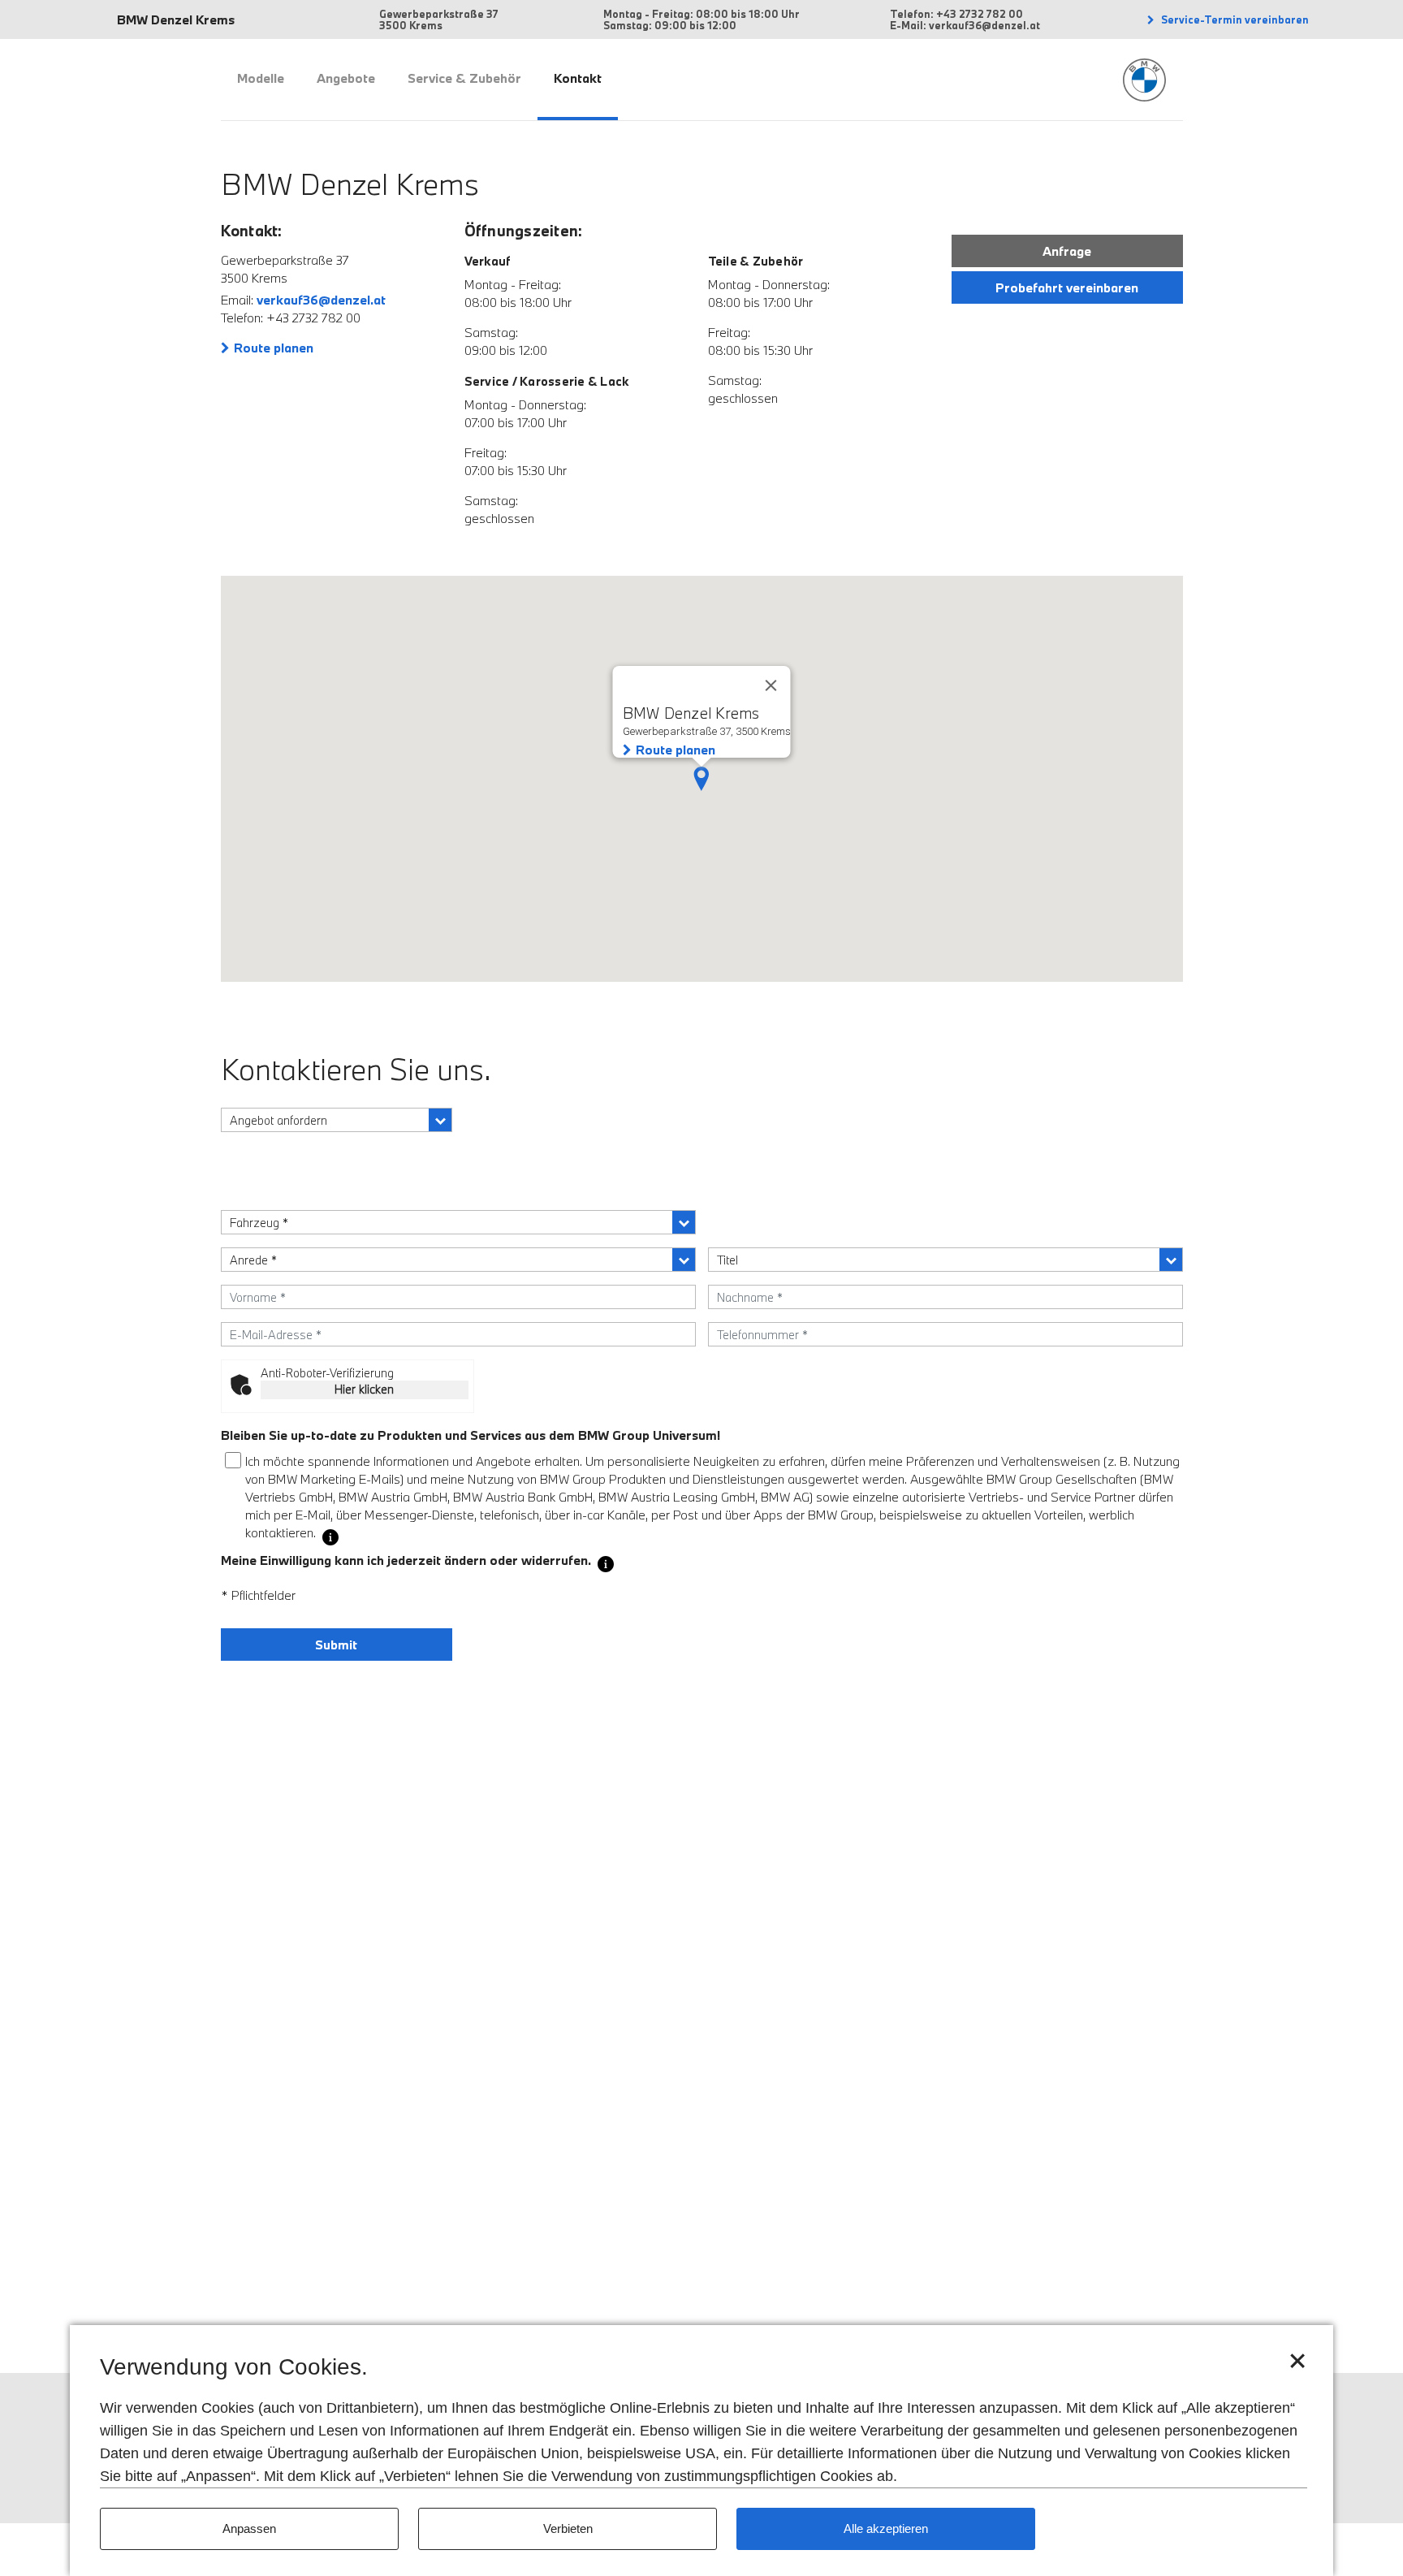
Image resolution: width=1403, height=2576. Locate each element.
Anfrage (1067, 251)
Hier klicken (364, 1389)
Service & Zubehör (464, 78)
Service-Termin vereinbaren (1234, 19)
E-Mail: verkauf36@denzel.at (965, 25)
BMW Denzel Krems (176, 19)
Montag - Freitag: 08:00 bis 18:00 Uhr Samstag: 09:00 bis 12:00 (701, 19)
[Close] (771, 685)
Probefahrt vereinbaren (1067, 287)
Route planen (274, 348)
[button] (701, 779)
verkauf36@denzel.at (321, 300)
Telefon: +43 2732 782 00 (956, 14)
